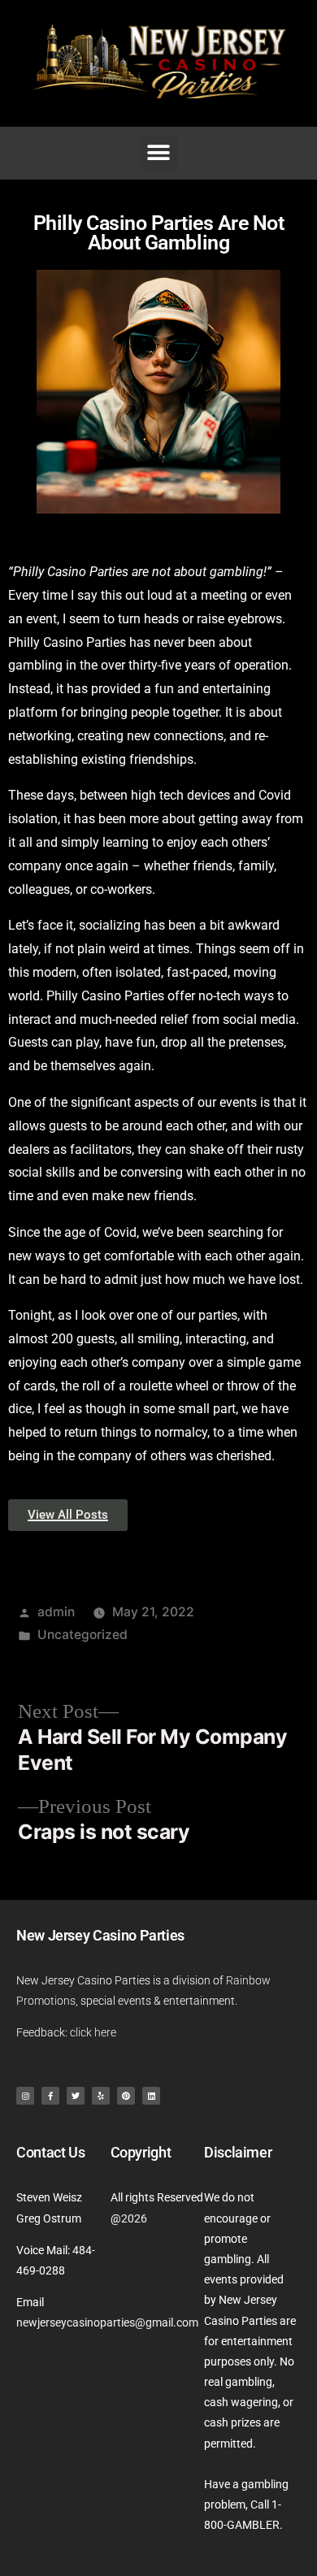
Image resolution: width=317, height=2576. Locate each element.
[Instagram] (25, 2096)
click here (93, 2032)
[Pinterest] (126, 2096)
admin (56, 1612)
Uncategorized (83, 1635)
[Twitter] (76, 2096)
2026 (134, 2218)
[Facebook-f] (50, 2096)
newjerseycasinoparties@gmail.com (107, 2322)
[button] (159, 153)
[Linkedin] (151, 2096)
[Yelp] (101, 2096)
